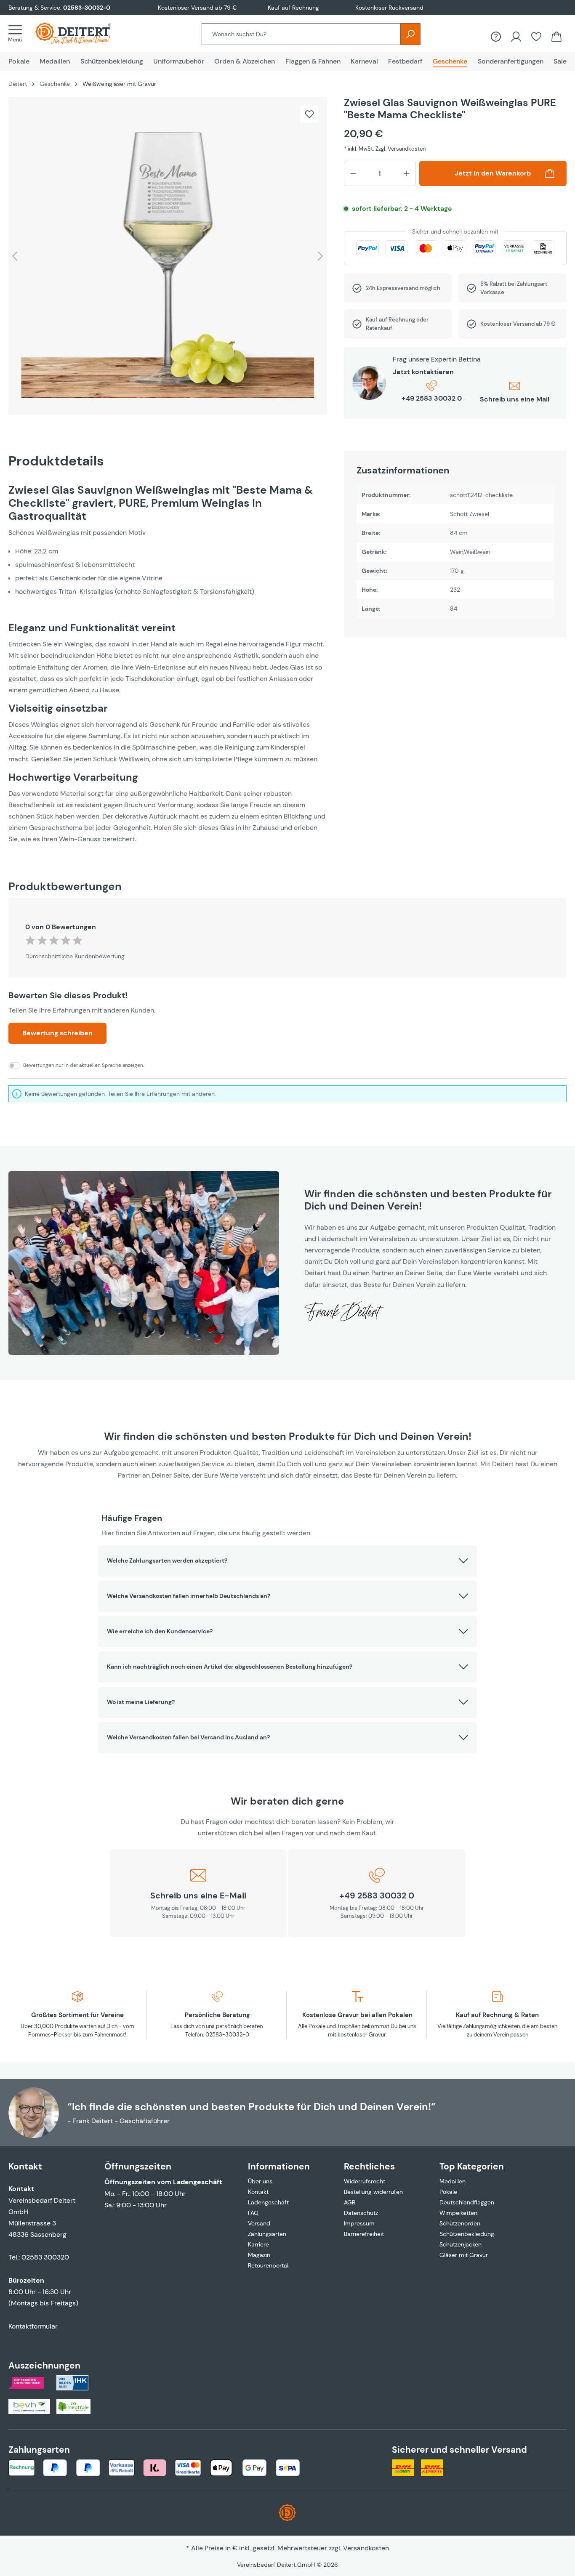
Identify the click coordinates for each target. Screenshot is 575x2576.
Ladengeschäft (268, 2202)
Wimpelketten (458, 2213)
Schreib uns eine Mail (515, 399)
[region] (168, 256)
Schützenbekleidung (467, 2234)
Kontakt (258, 2192)
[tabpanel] (168, 664)
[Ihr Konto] (516, 37)
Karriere (258, 2244)
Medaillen (453, 2181)
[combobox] (301, 34)
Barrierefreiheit (364, 2234)
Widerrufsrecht (365, 2181)
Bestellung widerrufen (373, 2192)
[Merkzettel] (536, 37)
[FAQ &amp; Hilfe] (496, 37)
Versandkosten (366, 2548)
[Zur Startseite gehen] (82, 33)
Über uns (260, 2181)
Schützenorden (460, 2223)
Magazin (259, 2255)
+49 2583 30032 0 (432, 398)
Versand (259, 2223)
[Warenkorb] (556, 37)
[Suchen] (410, 34)
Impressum (359, 2223)
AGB (350, 2202)
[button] (287, 1561)
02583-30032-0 (87, 8)
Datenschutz (361, 2213)
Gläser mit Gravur (464, 2255)
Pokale (448, 2192)
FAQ (253, 2213)
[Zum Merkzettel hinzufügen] (309, 114)
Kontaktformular (33, 2326)
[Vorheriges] (15, 256)
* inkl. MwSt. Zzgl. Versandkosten (385, 149)
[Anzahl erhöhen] (407, 173)
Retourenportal (268, 2265)
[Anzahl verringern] (353, 173)
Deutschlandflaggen (467, 2202)
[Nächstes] (320, 256)
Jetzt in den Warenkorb (493, 173)
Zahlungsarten (267, 2234)
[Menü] (18, 33)
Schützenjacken (461, 2244)
